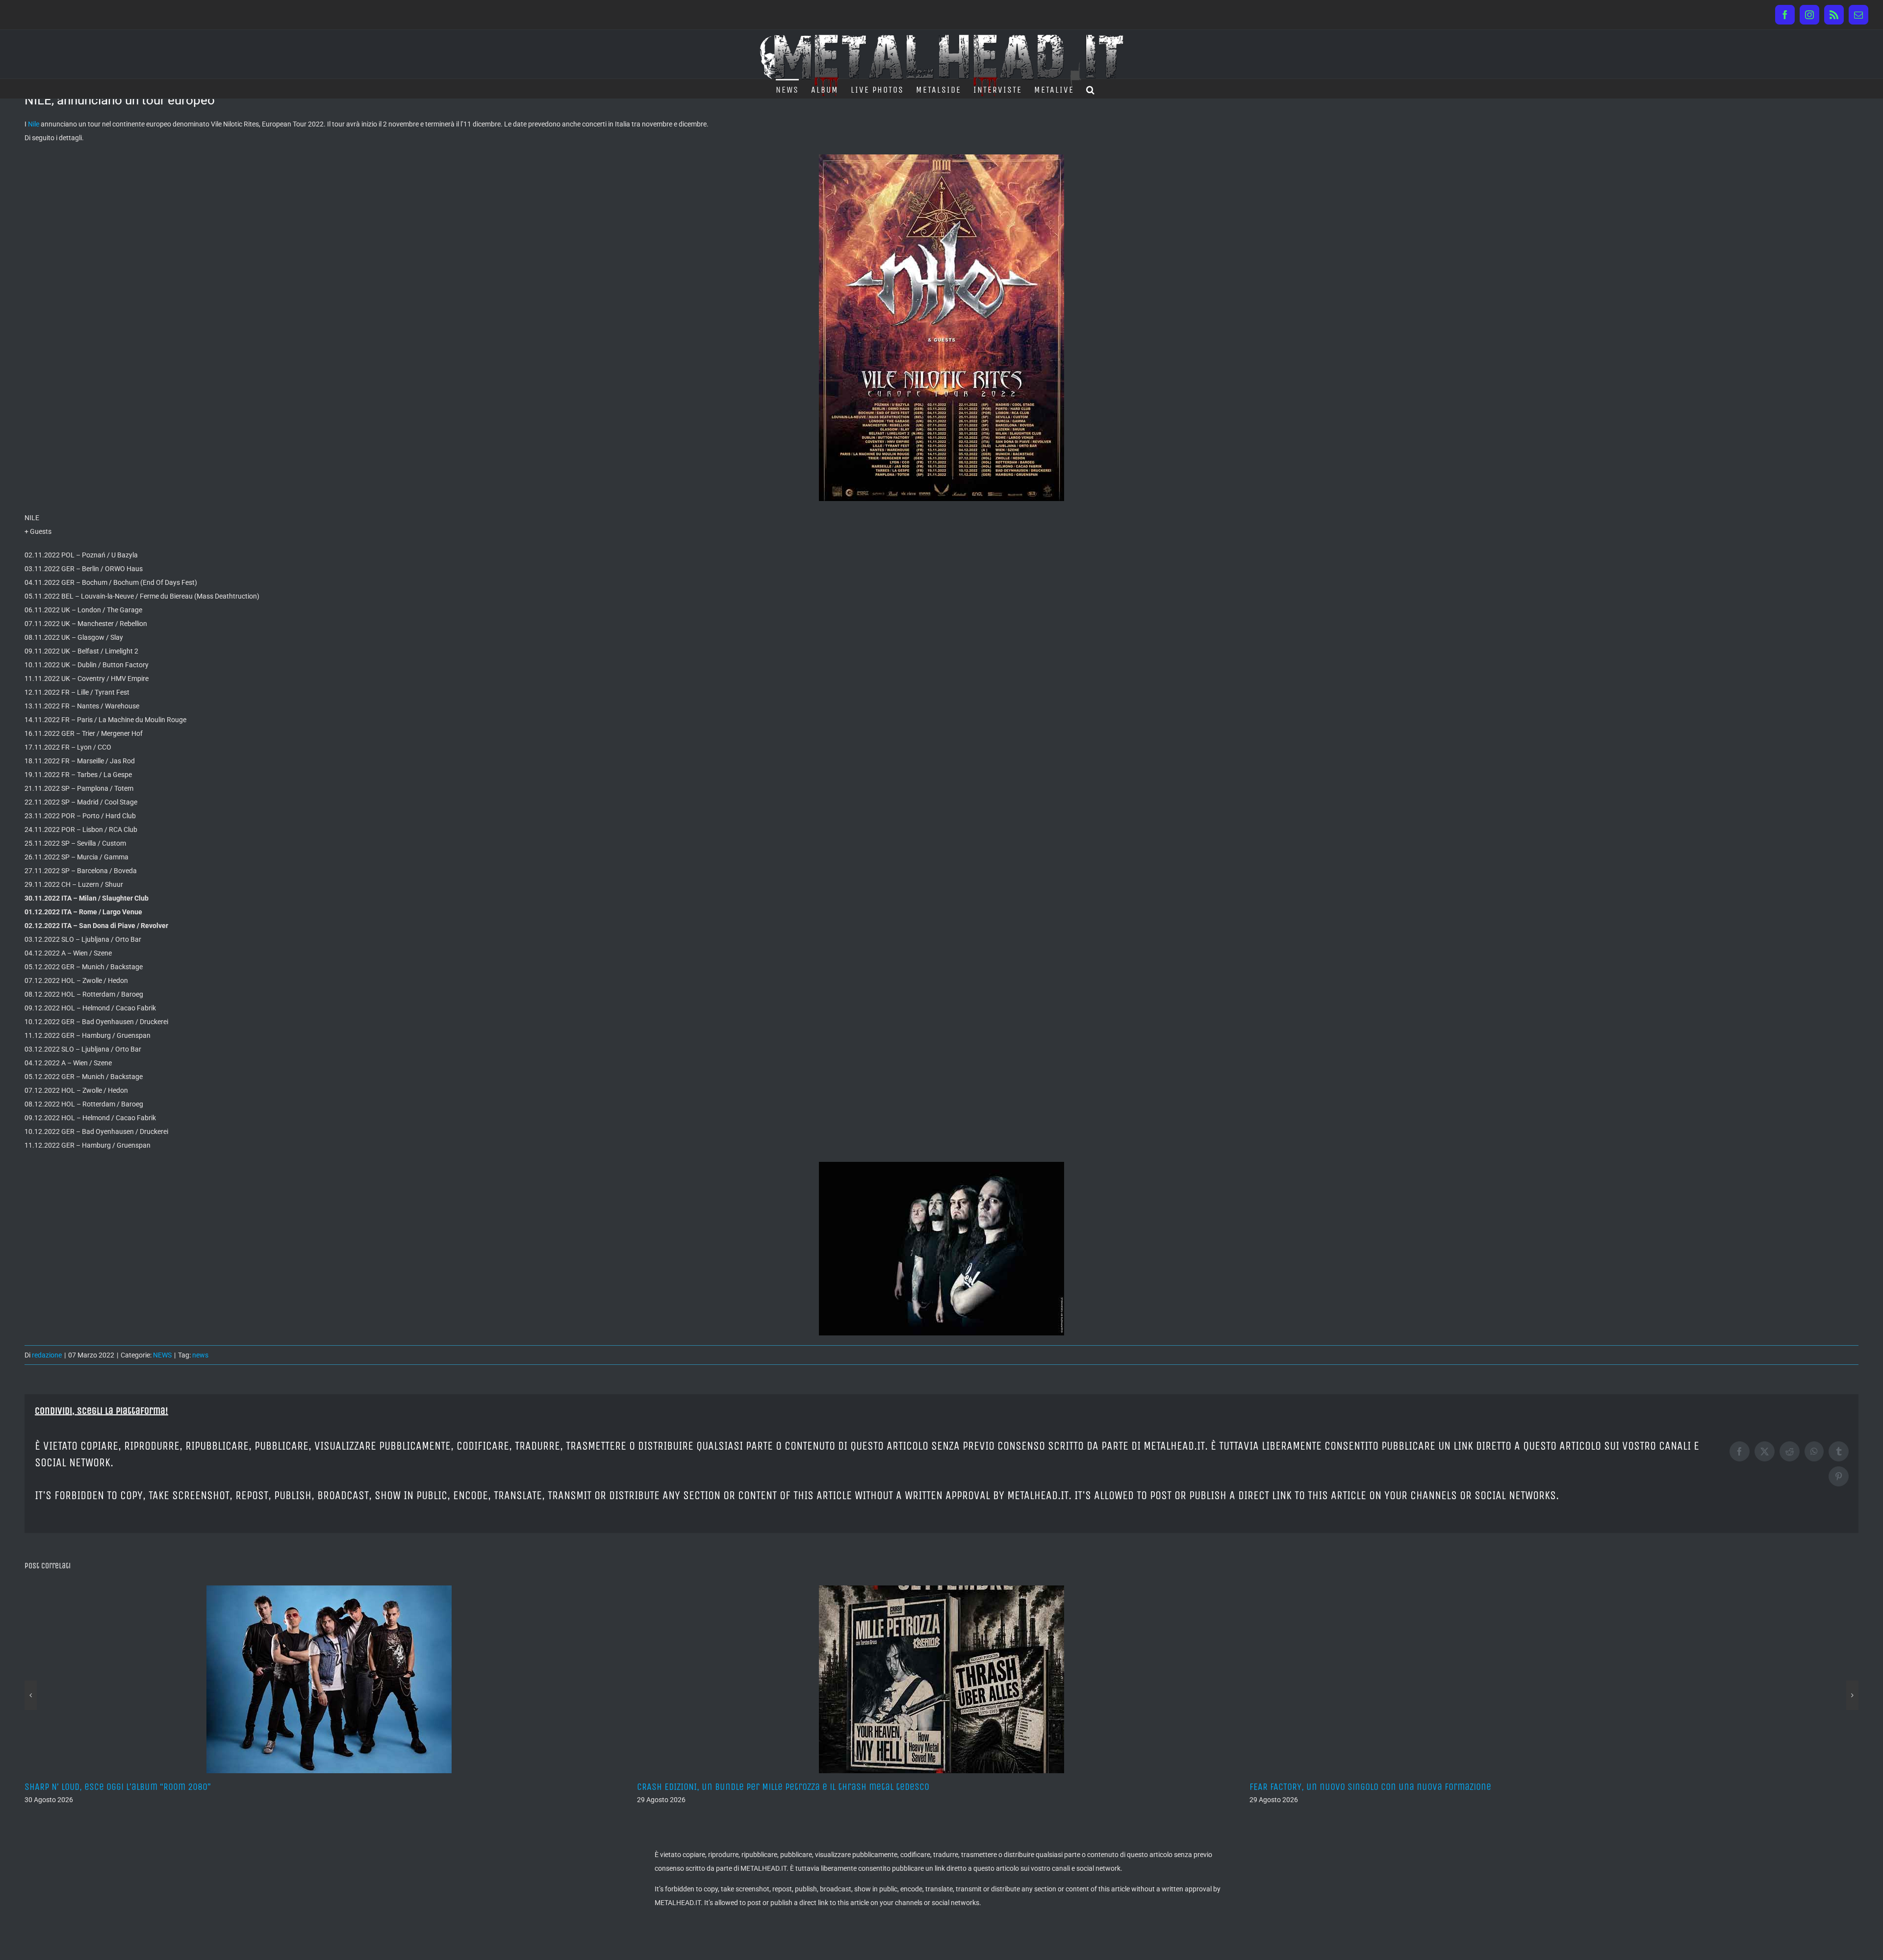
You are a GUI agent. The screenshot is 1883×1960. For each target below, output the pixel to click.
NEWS (162, 1355)
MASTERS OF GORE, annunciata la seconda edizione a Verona (1371, 1787)
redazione (47, 1355)
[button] (1091, 89)
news (200, 1355)
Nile (34, 124)
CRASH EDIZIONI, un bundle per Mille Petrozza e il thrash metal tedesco (171, 1787)
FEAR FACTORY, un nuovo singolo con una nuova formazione (758, 1787)
